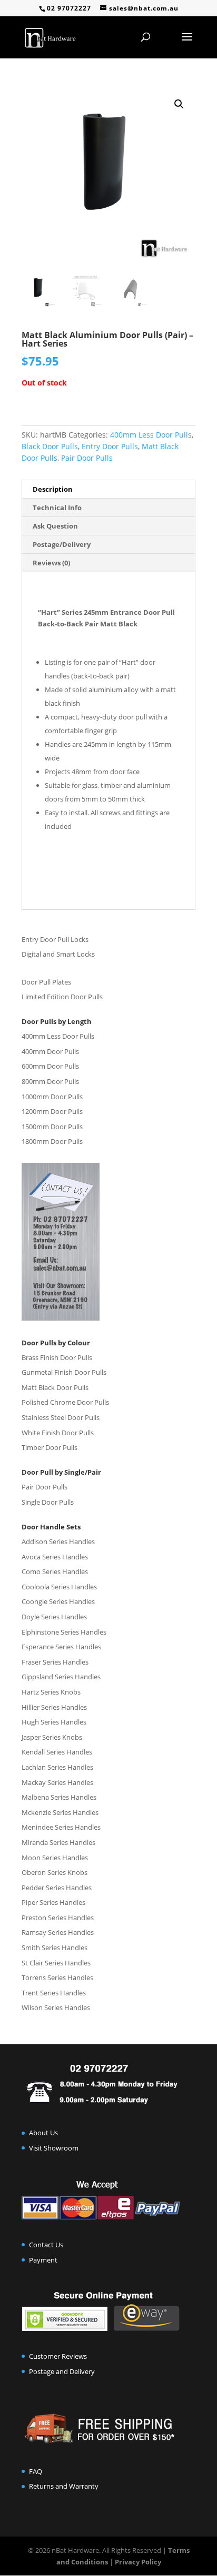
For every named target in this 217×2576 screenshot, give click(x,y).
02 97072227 (69, 8)
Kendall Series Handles (57, 1752)
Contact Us (46, 2245)
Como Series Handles (55, 1571)
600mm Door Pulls (50, 1066)
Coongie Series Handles (58, 1601)
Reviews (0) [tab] (51, 563)
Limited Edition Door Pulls (62, 997)
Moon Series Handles (55, 1858)
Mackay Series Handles (57, 1782)
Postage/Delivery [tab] (62, 544)
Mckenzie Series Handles (60, 1812)
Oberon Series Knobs (55, 1872)
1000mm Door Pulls (52, 1097)
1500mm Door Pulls (52, 1127)
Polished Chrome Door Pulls (65, 1402)
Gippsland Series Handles (61, 1677)
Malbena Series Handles (59, 1797)
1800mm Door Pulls (52, 1141)
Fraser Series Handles (55, 1662)
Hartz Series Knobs (51, 1692)
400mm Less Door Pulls (151, 435)
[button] (179, 104)
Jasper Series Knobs (52, 1737)
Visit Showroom (54, 2148)
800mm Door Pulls (50, 1081)
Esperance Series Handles (61, 1647)
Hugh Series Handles (54, 1722)
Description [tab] (53, 489)
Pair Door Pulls (87, 458)
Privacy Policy (138, 2562)
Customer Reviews (58, 2356)
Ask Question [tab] (55, 526)
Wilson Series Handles (56, 2007)
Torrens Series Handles (57, 1977)
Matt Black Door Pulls (55, 1387)
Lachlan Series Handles (57, 1767)
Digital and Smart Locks (58, 954)
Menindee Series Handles (61, 1827)
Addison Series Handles (58, 1541)
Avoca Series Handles (55, 1557)
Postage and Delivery (62, 2371)
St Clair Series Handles (56, 1963)
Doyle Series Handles (54, 1617)
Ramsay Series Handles (58, 1932)
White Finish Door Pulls (58, 1433)
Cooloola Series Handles (59, 1587)
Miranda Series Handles (58, 1842)
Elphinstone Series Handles (64, 1632)
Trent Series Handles (54, 1993)
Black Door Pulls (50, 446)
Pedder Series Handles (57, 1888)
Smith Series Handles (55, 1948)
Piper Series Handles (53, 1902)
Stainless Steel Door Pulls (61, 1417)
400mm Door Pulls (50, 1051)
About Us (43, 2133)
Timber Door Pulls (50, 1447)
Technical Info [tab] (57, 508)
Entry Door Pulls (110, 446)
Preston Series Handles (58, 1918)
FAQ (36, 2471)
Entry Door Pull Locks (55, 939)
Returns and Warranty (64, 2486)
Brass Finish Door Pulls (57, 1357)
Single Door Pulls (48, 1502)
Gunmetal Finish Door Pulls (64, 1372)
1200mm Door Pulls (52, 1111)
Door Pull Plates (46, 982)
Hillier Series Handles (54, 1707)
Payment (43, 2260)
